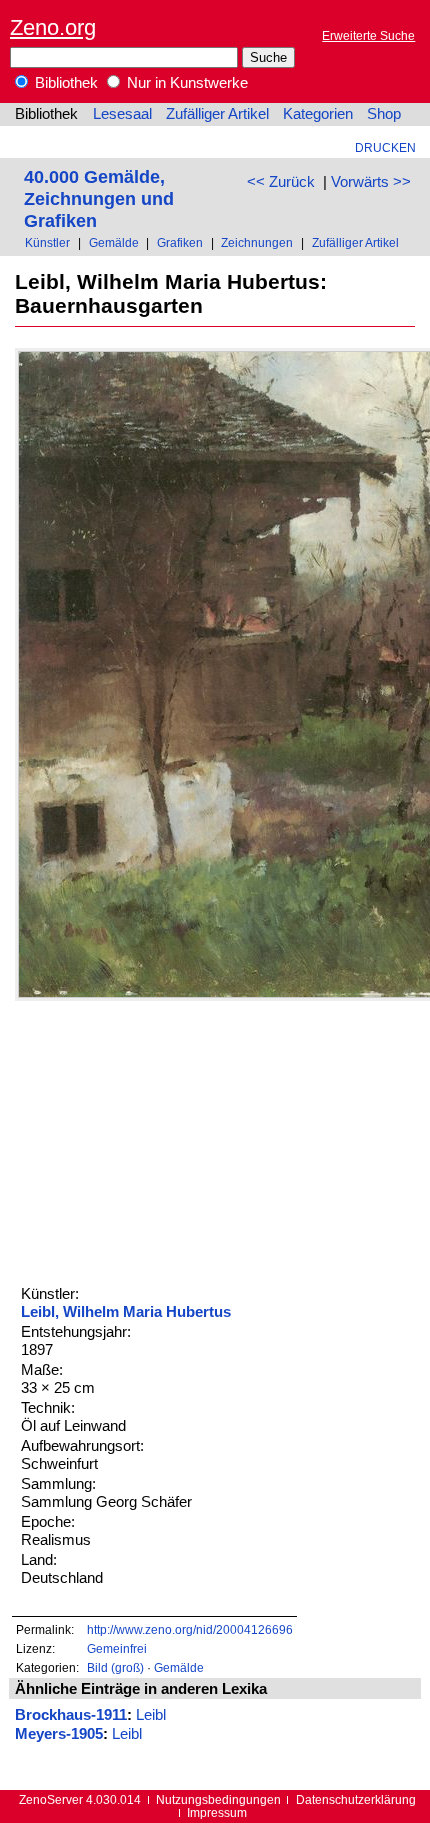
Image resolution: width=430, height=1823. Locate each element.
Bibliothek (64, 83)
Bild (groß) (115, 1667)
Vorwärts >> (371, 182)
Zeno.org (53, 27)
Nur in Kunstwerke (185, 83)
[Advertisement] (165, 1141)
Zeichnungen (257, 242)
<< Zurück (281, 182)
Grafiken (180, 242)
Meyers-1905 (59, 1734)
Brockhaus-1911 (71, 1715)
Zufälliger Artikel (217, 114)
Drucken (385, 147)
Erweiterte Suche (368, 35)
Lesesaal (122, 114)
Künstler (47, 242)
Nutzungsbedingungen (218, 1799)
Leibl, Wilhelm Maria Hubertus (126, 1312)
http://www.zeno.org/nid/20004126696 (190, 1629)
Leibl (151, 1715)
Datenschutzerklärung (356, 1799)
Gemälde (114, 242)
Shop (384, 114)
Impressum (217, 1812)
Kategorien (318, 114)
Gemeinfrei (117, 1648)
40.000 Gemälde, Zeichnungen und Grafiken (99, 198)
